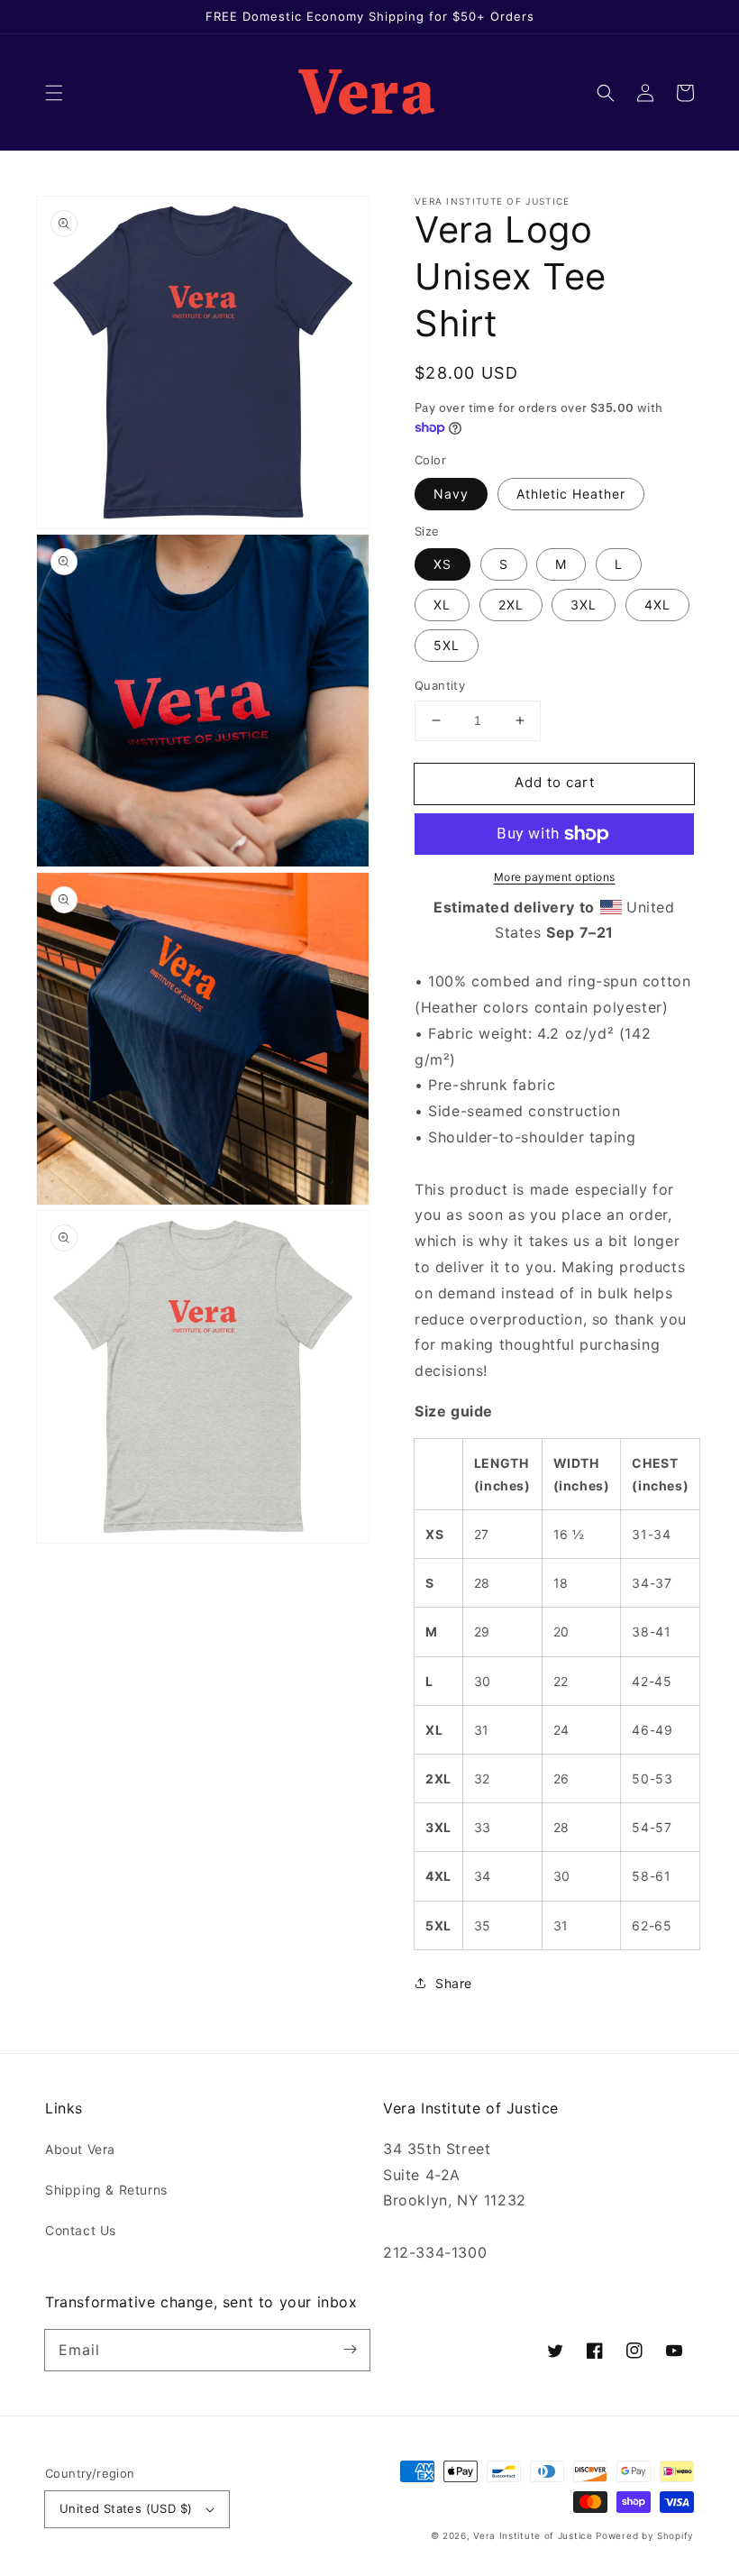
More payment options (555, 877)
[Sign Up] (350, 2350)
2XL (511, 605)
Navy (451, 494)
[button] (54, 93)
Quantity (440, 685)
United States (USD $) (126, 2508)
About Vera (80, 2149)
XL (442, 605)
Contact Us (81, 2230)
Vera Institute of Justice (533, 2535)
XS (442, 564)
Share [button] (454, 1983)
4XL (657, 605)
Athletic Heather (571, 494)
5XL (447, 645)
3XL (584, 605)
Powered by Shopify (645, 2535)
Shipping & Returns (106, 2190)
